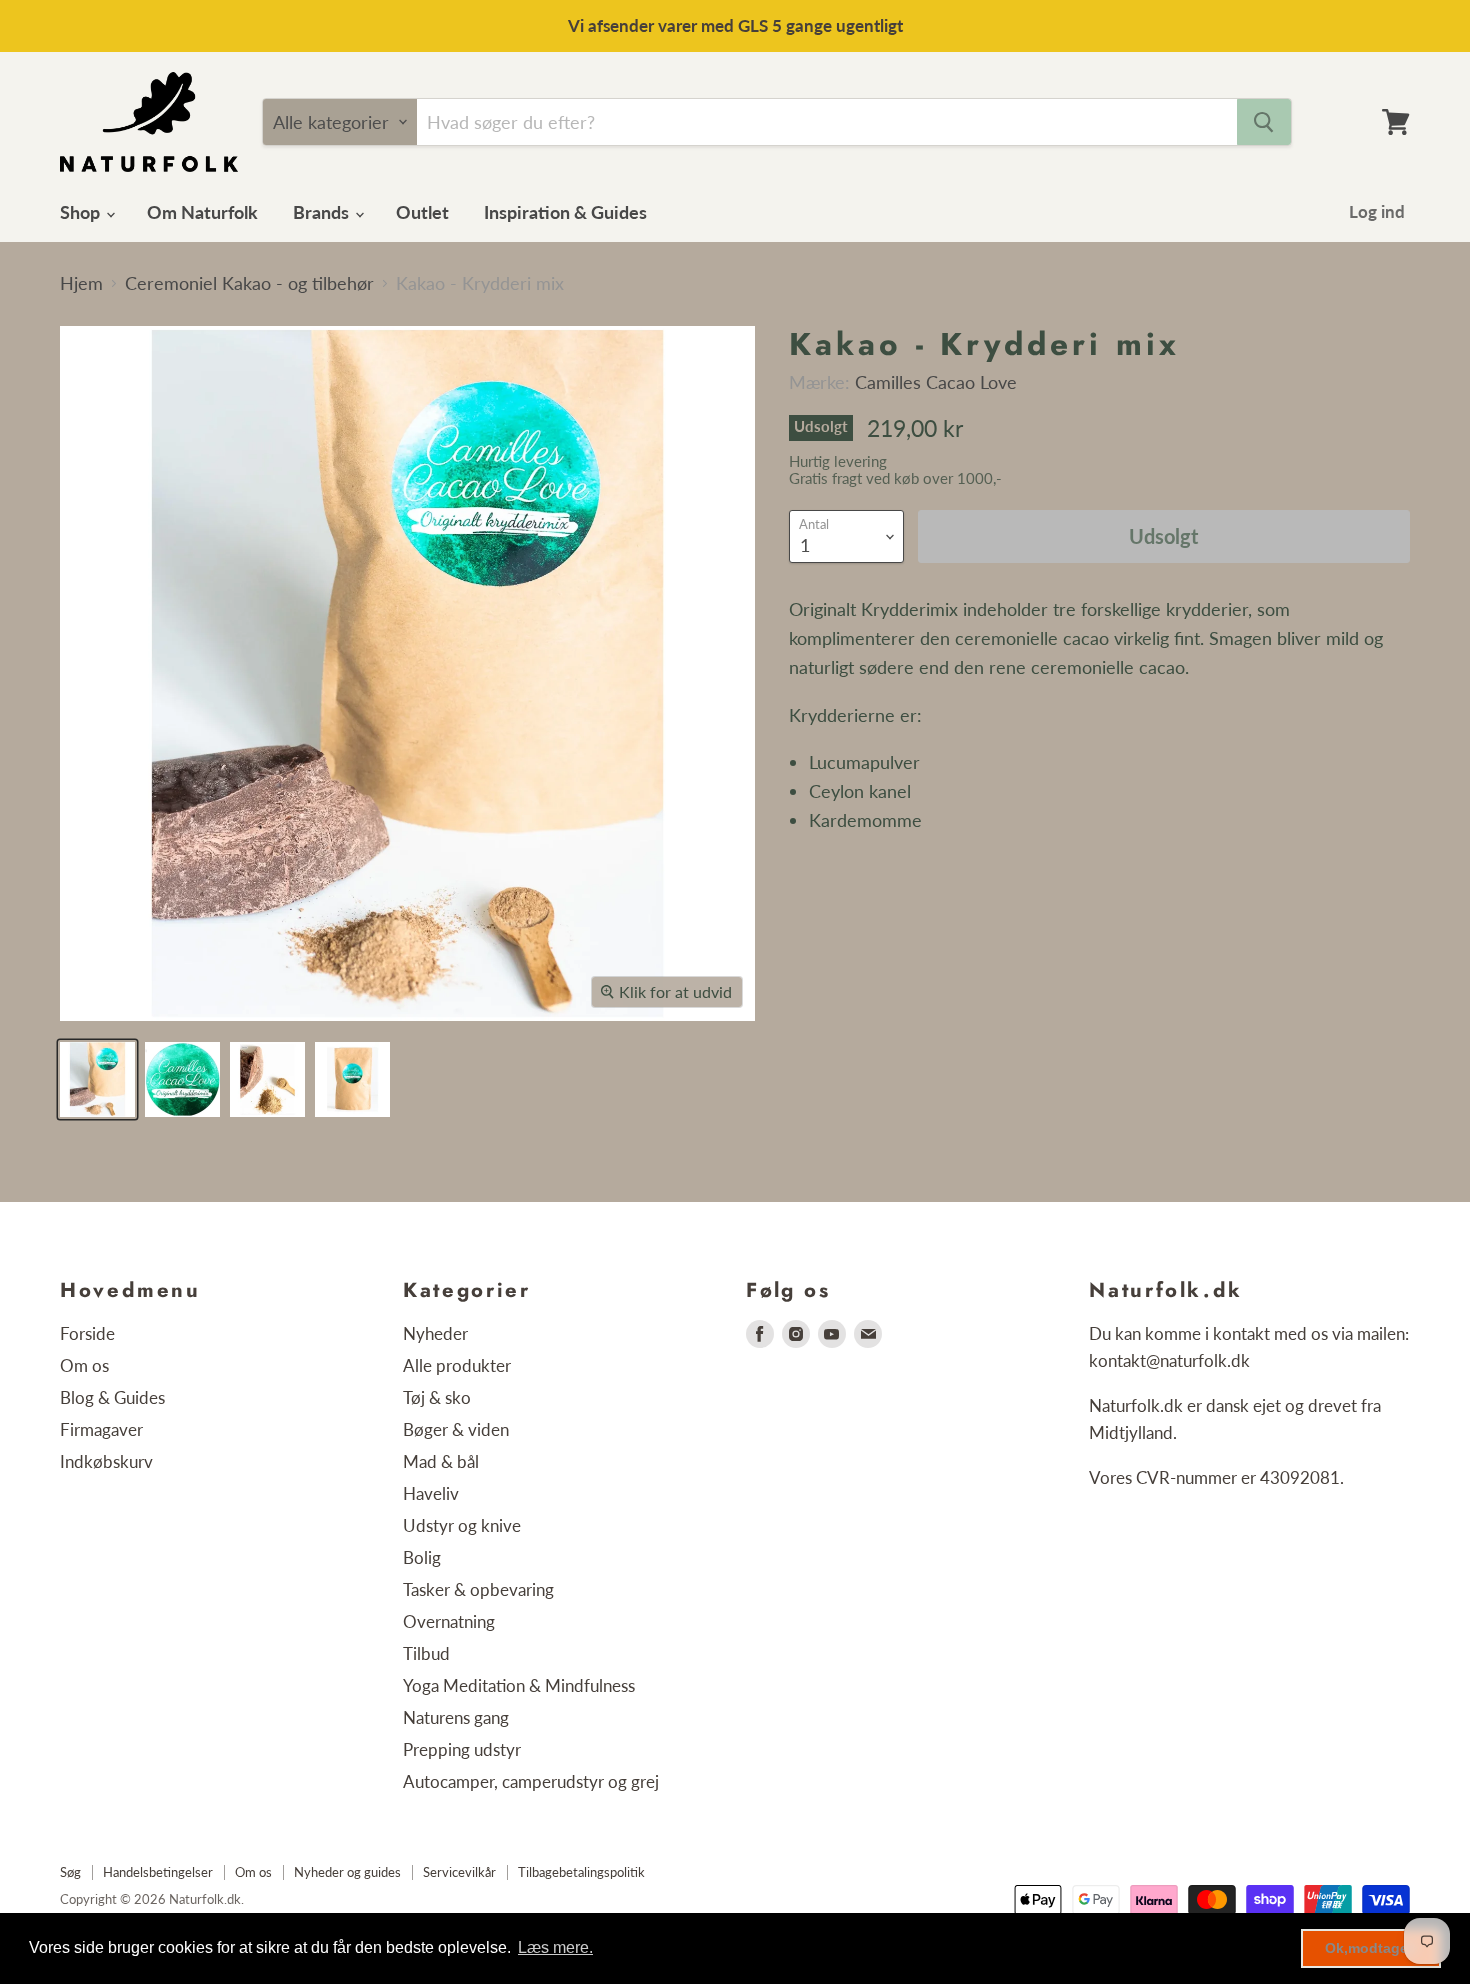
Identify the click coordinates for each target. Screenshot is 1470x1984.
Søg (70, 1872)
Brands (323, 212)
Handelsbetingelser (158, 1872)
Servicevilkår (459, 1872)
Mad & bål (441, 1461)
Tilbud (426, 1653)
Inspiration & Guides (565, 212)
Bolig (422, 1557)
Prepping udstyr (462, 1749)
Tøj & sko (437, 1397)
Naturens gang (456, 1717)
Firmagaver (101, 1429)
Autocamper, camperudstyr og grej (531, 1781)
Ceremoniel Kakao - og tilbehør (249, 283)
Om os (84, 1365)
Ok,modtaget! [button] (1371, 1948)
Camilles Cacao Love (936, 382)
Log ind (1377, 211)
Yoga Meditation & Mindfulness (519, 1685)
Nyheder (435, 1333)
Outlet (422, 212)
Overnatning (449, 1621)
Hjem (81, 283)
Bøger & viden (456, 1429)
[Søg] (1264, 122)
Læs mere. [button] (555, 1947)
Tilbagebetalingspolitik (581, 1872)
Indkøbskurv (106, 1461)
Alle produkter (457, 1365)
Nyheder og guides (347, 1872)
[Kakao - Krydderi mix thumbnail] (97, 1079)
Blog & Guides (112, 1397)
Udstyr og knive (462, 1525)
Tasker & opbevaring (478, 1589)
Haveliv (431, 1493)
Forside (87, 1333)
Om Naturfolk (202, 212)
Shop (82, 212)
